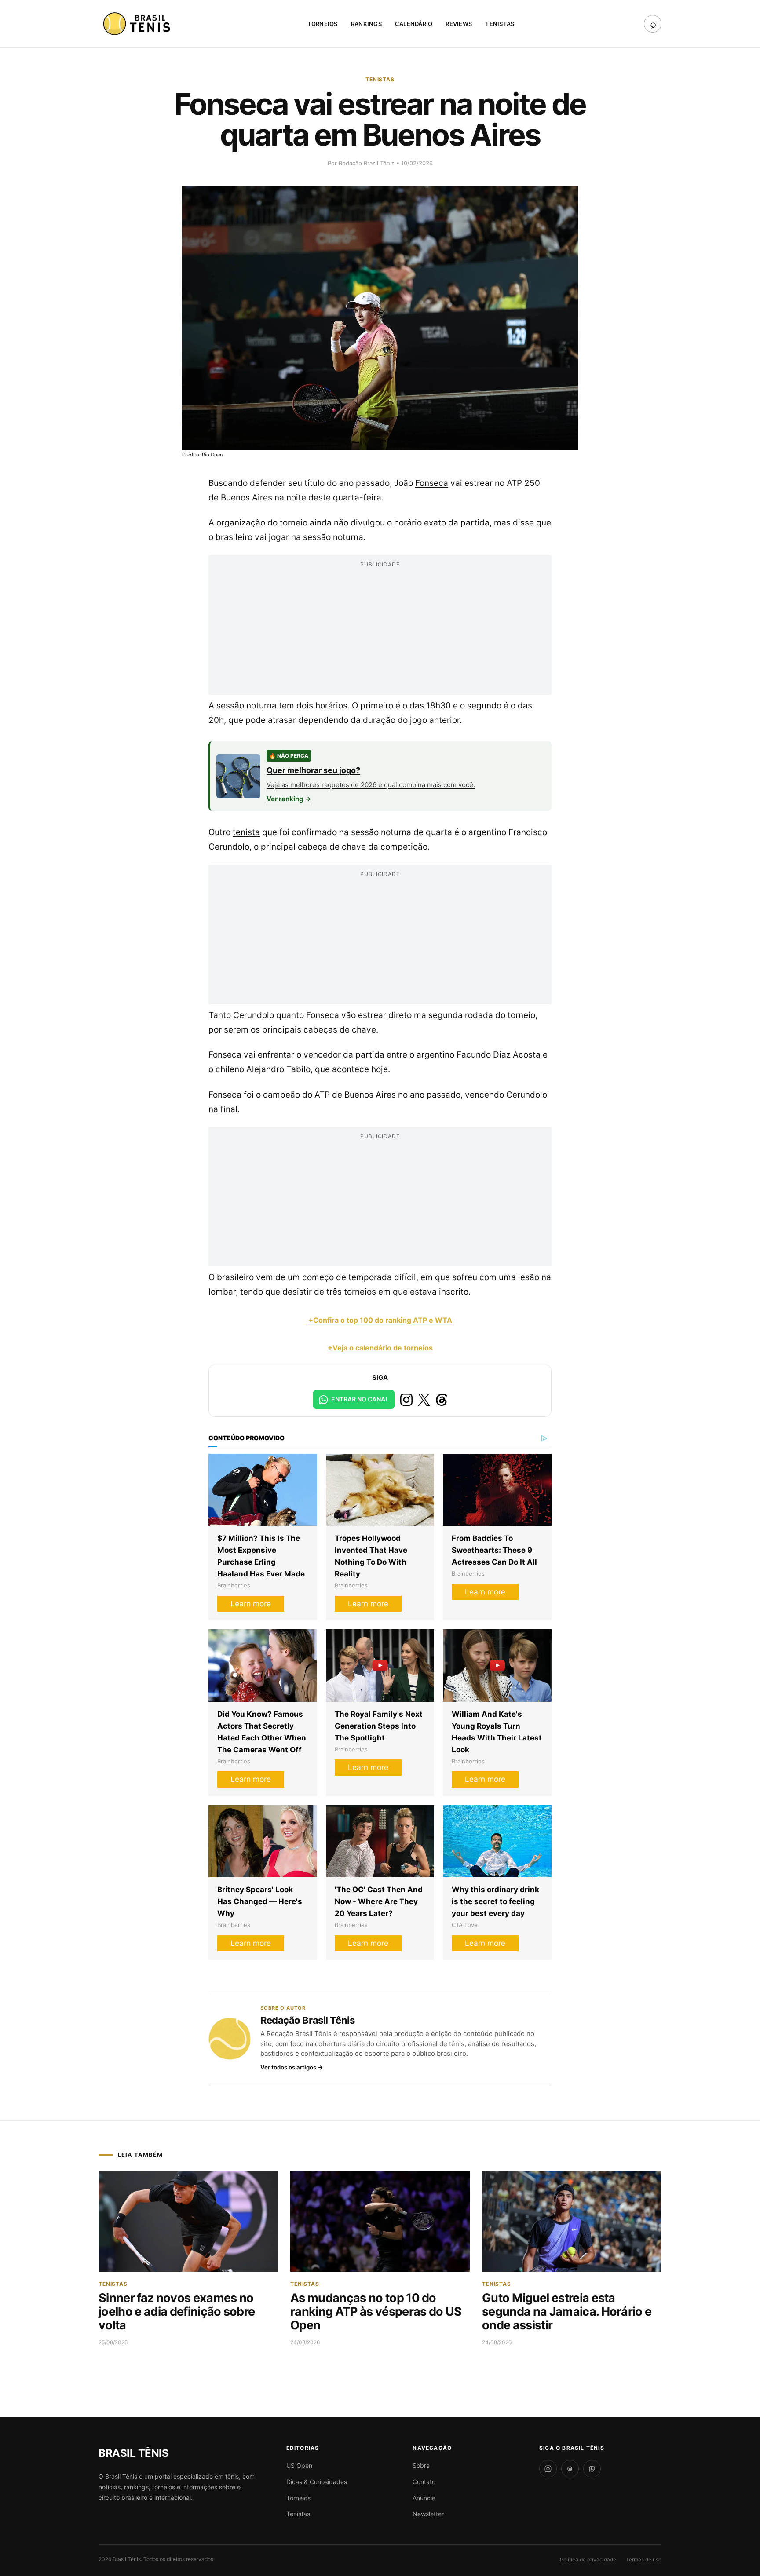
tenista (246, 832)
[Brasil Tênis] (138, 24)
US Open (299, 2465)
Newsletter (428, 2514)
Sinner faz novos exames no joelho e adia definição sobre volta (177, 2311)
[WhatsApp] (592, 2469)
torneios (360, 1292)
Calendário (414, 24)
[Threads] (570, 2469)
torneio (294, 523)
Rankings (366, 24)
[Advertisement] (380, 633)
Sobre (421, 2465)
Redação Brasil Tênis (367, 163)
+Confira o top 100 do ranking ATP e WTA (380, 1320)
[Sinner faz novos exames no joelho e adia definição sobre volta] (188, 2222)
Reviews (459, 24)
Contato (424, 2482)
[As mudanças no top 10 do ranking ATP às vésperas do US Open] (380, 2222)
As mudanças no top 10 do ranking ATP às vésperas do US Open (376, 2311)
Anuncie (424, 2498)
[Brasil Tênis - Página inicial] (133, 2453)
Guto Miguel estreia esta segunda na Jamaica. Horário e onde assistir (567, 2311)
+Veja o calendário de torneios (380, 1348)
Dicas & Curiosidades (317, 2482)
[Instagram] (548, 2469)
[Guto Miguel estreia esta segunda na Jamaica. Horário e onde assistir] (572, 2222)
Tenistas (500, 24)
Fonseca (432, 483)
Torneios (323, 24)
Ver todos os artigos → (292, 2067)
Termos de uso (644, 2560)
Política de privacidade (588, 2560)
